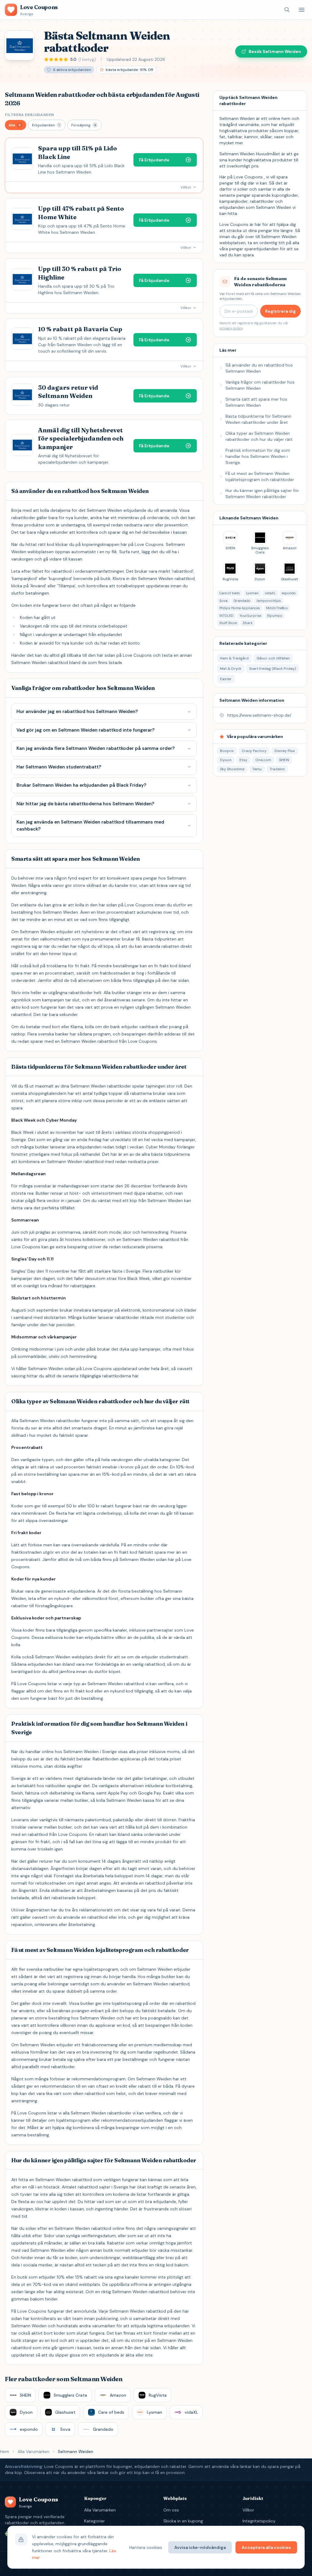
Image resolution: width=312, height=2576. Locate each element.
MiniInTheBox (277, 608)
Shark (248, 623)
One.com (263, 760)
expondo (289, 593)
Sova (223, 601)
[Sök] (287, 10)
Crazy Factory (254, 751)
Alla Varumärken (34, 2451)
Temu (257, 769)
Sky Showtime (232, 769)
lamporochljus (269, 601)
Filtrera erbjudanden (30, 115)
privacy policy (231, 328)
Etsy (243, 760)
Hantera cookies (146, 2547)
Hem (5, 2451)
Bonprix (227, 751)
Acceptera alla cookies (266, 2547)
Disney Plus (285, 751)
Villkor (248, 2510)
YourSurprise (250, 616)
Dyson (226, 760)
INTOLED (226, 616)
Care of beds (230, 593)
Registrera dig (280, 311)
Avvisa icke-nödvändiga (200, 2547)
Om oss (171, 2510)
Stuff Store (228, 623)
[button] (16, 125)
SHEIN (284, 760)
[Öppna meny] (302, 10)
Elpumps (275, 616)
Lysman (252, 593)
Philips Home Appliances (240, 608)
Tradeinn (277, 769)
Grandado (242, 601)
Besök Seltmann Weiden (275, 51)
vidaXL (270, 593)
